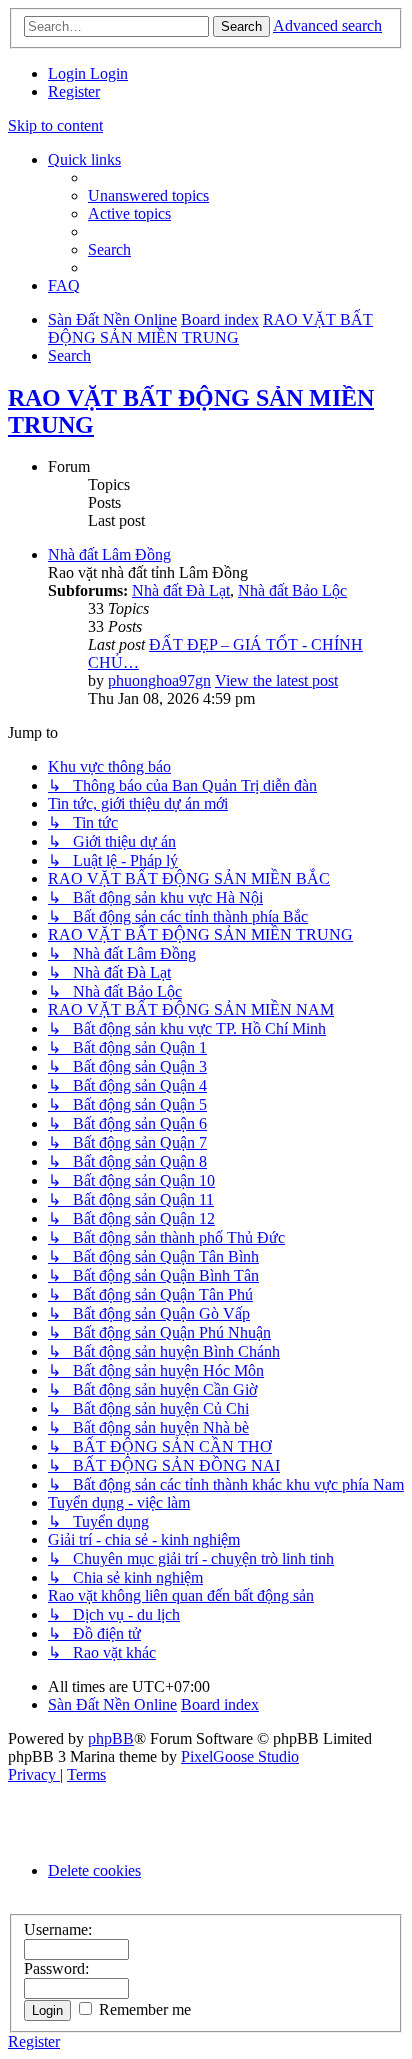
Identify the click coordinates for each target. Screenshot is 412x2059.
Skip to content (55, 125)
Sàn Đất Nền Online (112, 1704)
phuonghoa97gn (159, 680)
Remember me (143, 2009)
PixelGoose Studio (240, 1756)
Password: (56, 1968)
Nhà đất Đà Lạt (181, 590)
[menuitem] (69, 73)
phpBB (111, 1738)
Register (34, 2041)
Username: (58, 1929)
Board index (220, 1704)
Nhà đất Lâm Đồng (109, 554)
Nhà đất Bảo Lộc (292, 590)
